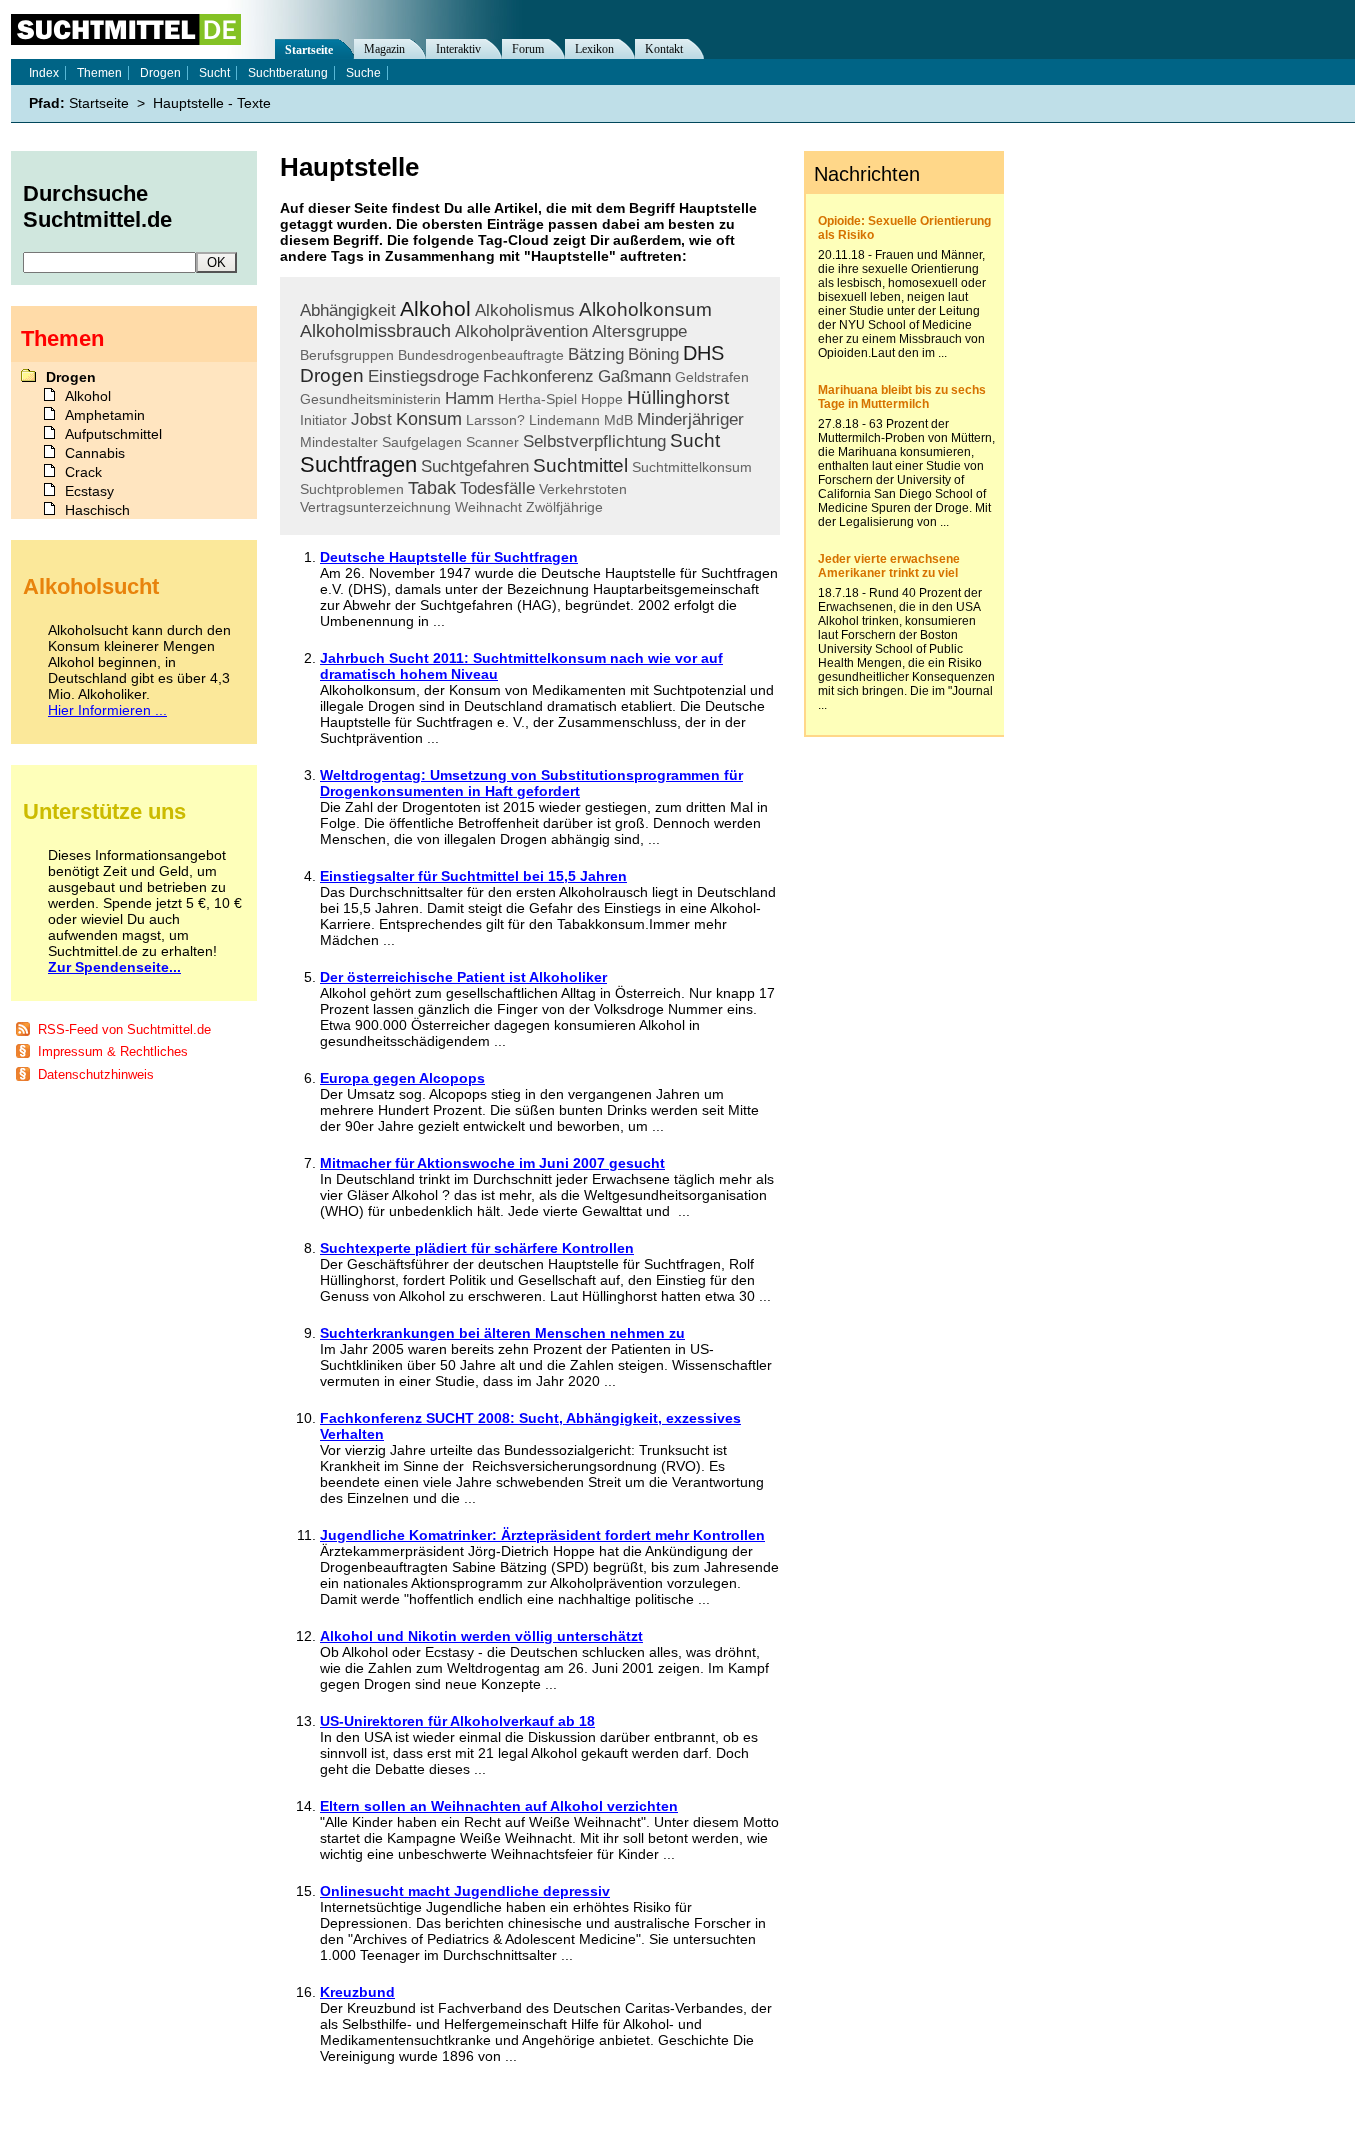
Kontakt (664, 49)
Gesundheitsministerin (370, 399)
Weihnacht (488, 507)
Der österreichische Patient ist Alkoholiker (463, 977)
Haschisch (97, 510)
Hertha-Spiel (537, 399)
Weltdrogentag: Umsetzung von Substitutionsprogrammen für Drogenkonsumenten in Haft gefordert (531, 783)
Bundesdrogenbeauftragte (481, 355)
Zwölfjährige (564, 507)
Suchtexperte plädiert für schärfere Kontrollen (477, 1248)
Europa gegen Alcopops (402, 1078)
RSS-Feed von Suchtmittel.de (124, 1029)
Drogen (332, 375)
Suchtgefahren (475, 466)
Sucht (695, 440)
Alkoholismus (525, 310)
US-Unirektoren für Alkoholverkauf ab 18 (457, 1721)
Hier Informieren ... (107, 710)
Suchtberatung (288, 73)
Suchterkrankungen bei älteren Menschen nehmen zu (502, 1333)
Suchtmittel (580, 465)
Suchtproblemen (352, 489)
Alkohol (435, 308)
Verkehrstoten (583, 489)
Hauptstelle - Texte (212, 103)
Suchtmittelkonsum (692, 467)
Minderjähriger (690, 419)
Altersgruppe (639, 331)
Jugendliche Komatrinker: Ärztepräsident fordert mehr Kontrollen (542, 1535)
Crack (83, 472)
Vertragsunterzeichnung (375, 507)
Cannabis (95, 453)
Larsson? (495, 420)
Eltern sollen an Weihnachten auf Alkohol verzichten (499, 1806)
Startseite (309, 50)
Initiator (323, 420)
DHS (703, 353)
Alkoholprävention (521, 331)
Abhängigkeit (348, 310)
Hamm (469, 398)
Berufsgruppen (347, 355)
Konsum (429, 419)
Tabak (432, 488)
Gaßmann (634, 376)
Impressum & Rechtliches (113, 1051)
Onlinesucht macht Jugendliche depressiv (465, 1891)
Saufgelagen (422, 442)
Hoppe (602, 399)
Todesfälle (497, 488)
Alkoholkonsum (645, 309)
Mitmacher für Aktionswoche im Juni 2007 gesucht (492, 1163)
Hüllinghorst (678, 397)
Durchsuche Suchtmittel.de (97, 206)
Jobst (371, 419)
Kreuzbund (357, 1992)
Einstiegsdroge (423, 376)
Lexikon (594, 49)
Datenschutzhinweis (96, 1074)
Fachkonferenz (538, 376)
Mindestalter (339, 442)
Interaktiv (458, 49)
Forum (528, 49)
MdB (618, 420)
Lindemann (564, 420)
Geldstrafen (712, 377)
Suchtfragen (358, 464)
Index (44, 73)
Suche (363, 73)
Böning (653, 354)
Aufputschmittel (113, 434)
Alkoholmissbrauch (375, 331)
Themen (99, 73)
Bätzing (596, 354)
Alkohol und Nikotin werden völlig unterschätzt (481, 1636)
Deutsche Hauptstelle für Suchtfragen (449, 557)
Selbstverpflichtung (594, 441)
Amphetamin (105, 415)
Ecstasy (89, 491)
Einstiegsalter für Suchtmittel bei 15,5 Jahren (473, 876)
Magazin (384, 49)
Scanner (492, 442)
